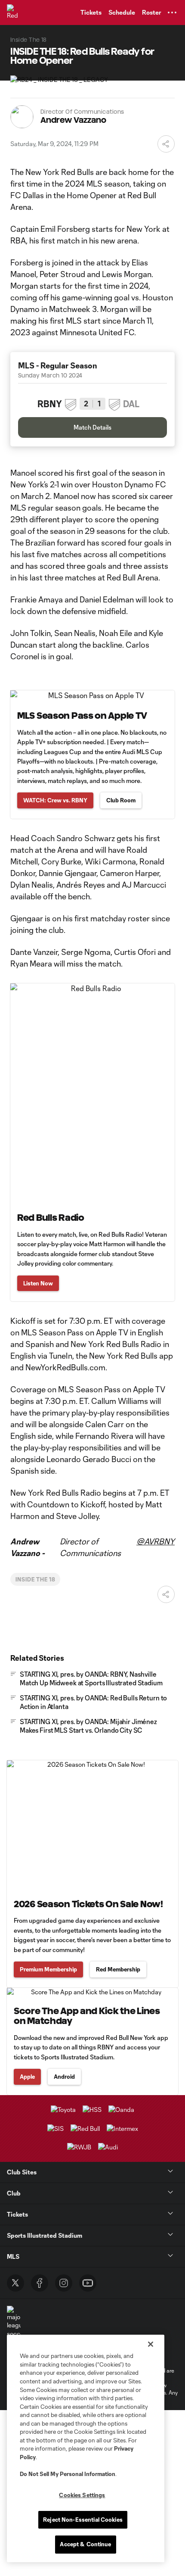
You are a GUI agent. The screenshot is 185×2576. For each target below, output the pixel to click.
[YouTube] (88, 2283)
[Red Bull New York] (15, 12)
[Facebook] (40, 2283)
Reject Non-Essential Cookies (83, 2520)
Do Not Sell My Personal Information (68, 2474)
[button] (172, 12)
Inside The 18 (35, 1579)
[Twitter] (15, 2283)
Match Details (92, 427)
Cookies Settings (82, 2495)
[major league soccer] (14, 2322)
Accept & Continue (85, 2544)
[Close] (151, 2344)
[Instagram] (64, 2283)
